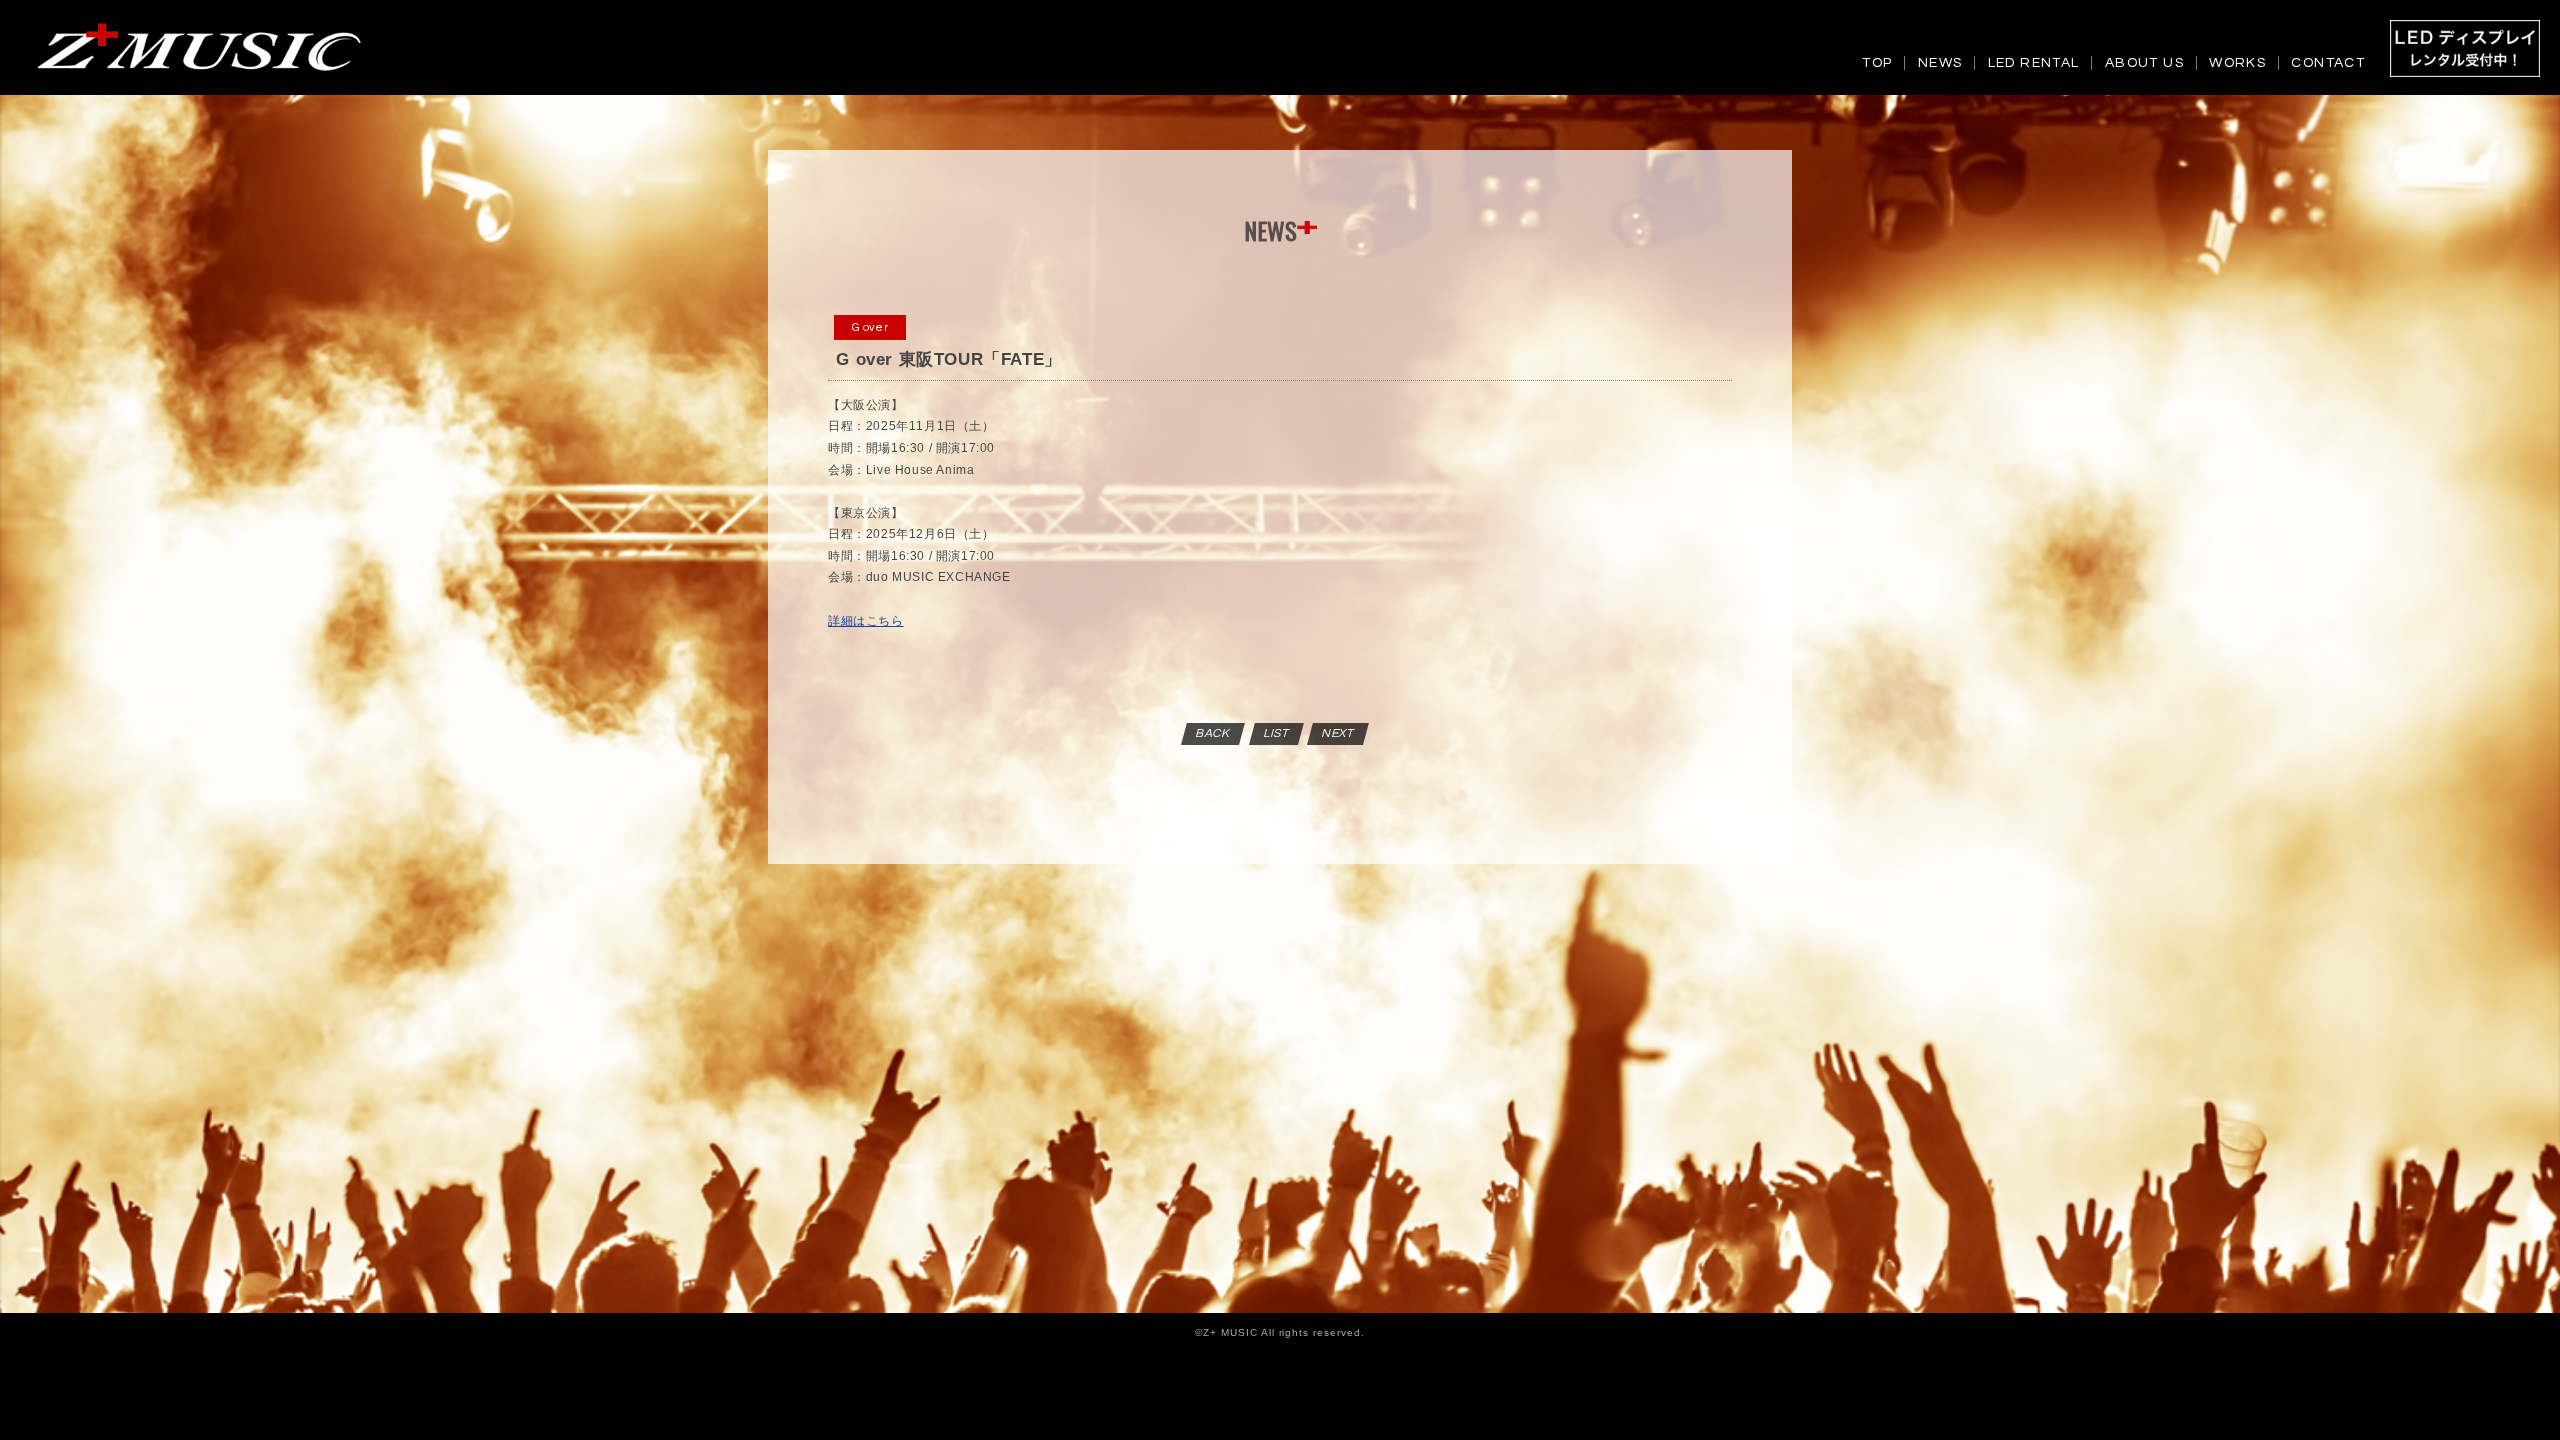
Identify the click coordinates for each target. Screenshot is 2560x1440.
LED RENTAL (2034, 63)
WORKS (2237, 63)
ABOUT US (2144, 63)
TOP (1877, 63)
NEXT (1339, 733)
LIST (1276, 733)
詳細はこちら (866, 621)
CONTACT (2328, 63)
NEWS (1940, 63)
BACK (1214, 733)
